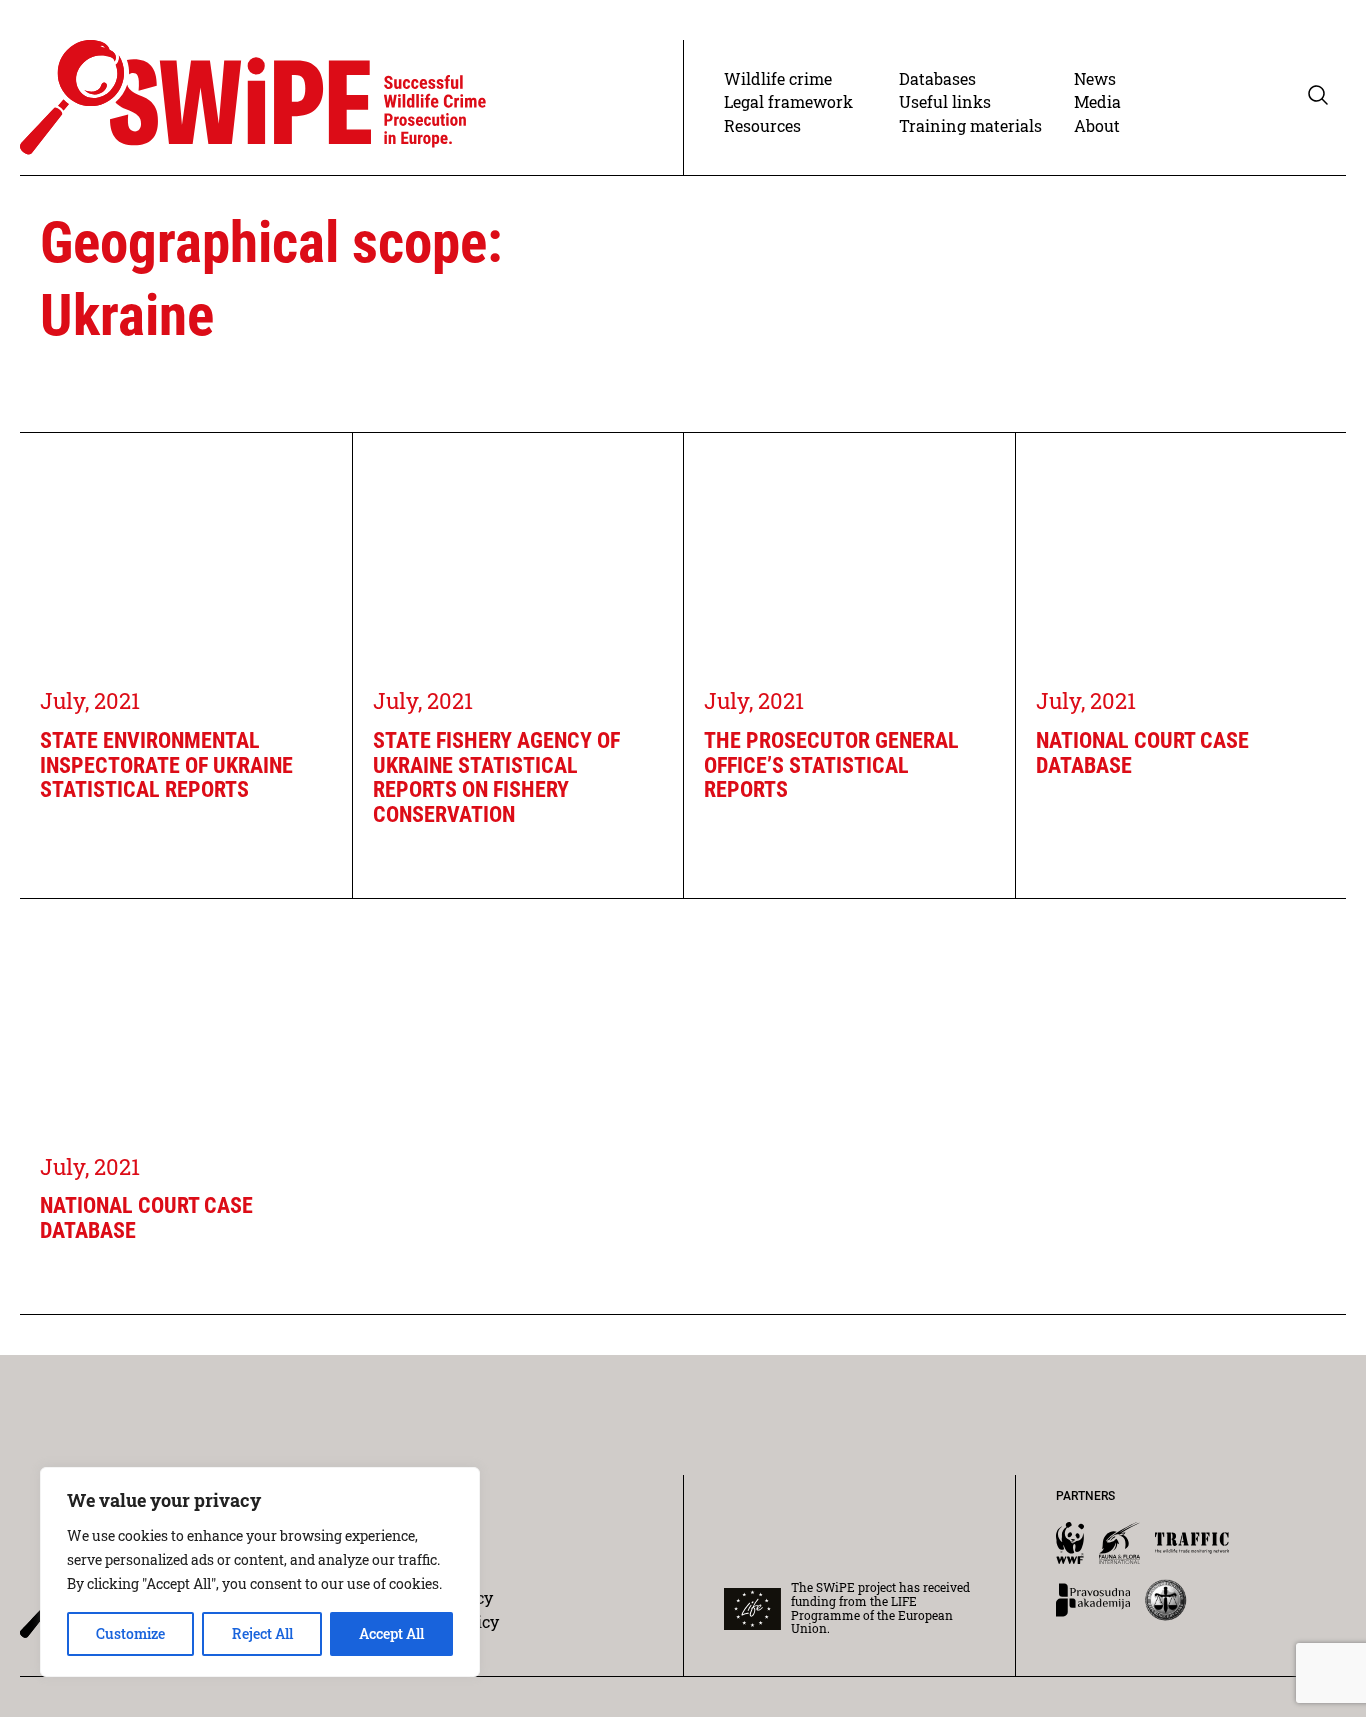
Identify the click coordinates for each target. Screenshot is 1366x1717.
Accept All (391, 1633)
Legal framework (788, 101)
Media (1097, 101)
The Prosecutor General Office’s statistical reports (831, 765)
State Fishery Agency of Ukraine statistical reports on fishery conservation (496, 777)
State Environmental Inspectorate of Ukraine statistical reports (166, 765)
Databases (937, 78)
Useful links (945, 101)
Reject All (262, 1633)
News (1095, 78)
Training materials (970, 125)
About (1097, 125)
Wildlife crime (778, 78)
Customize (130, 1633)
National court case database (1142, 753)
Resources (762, 125)
